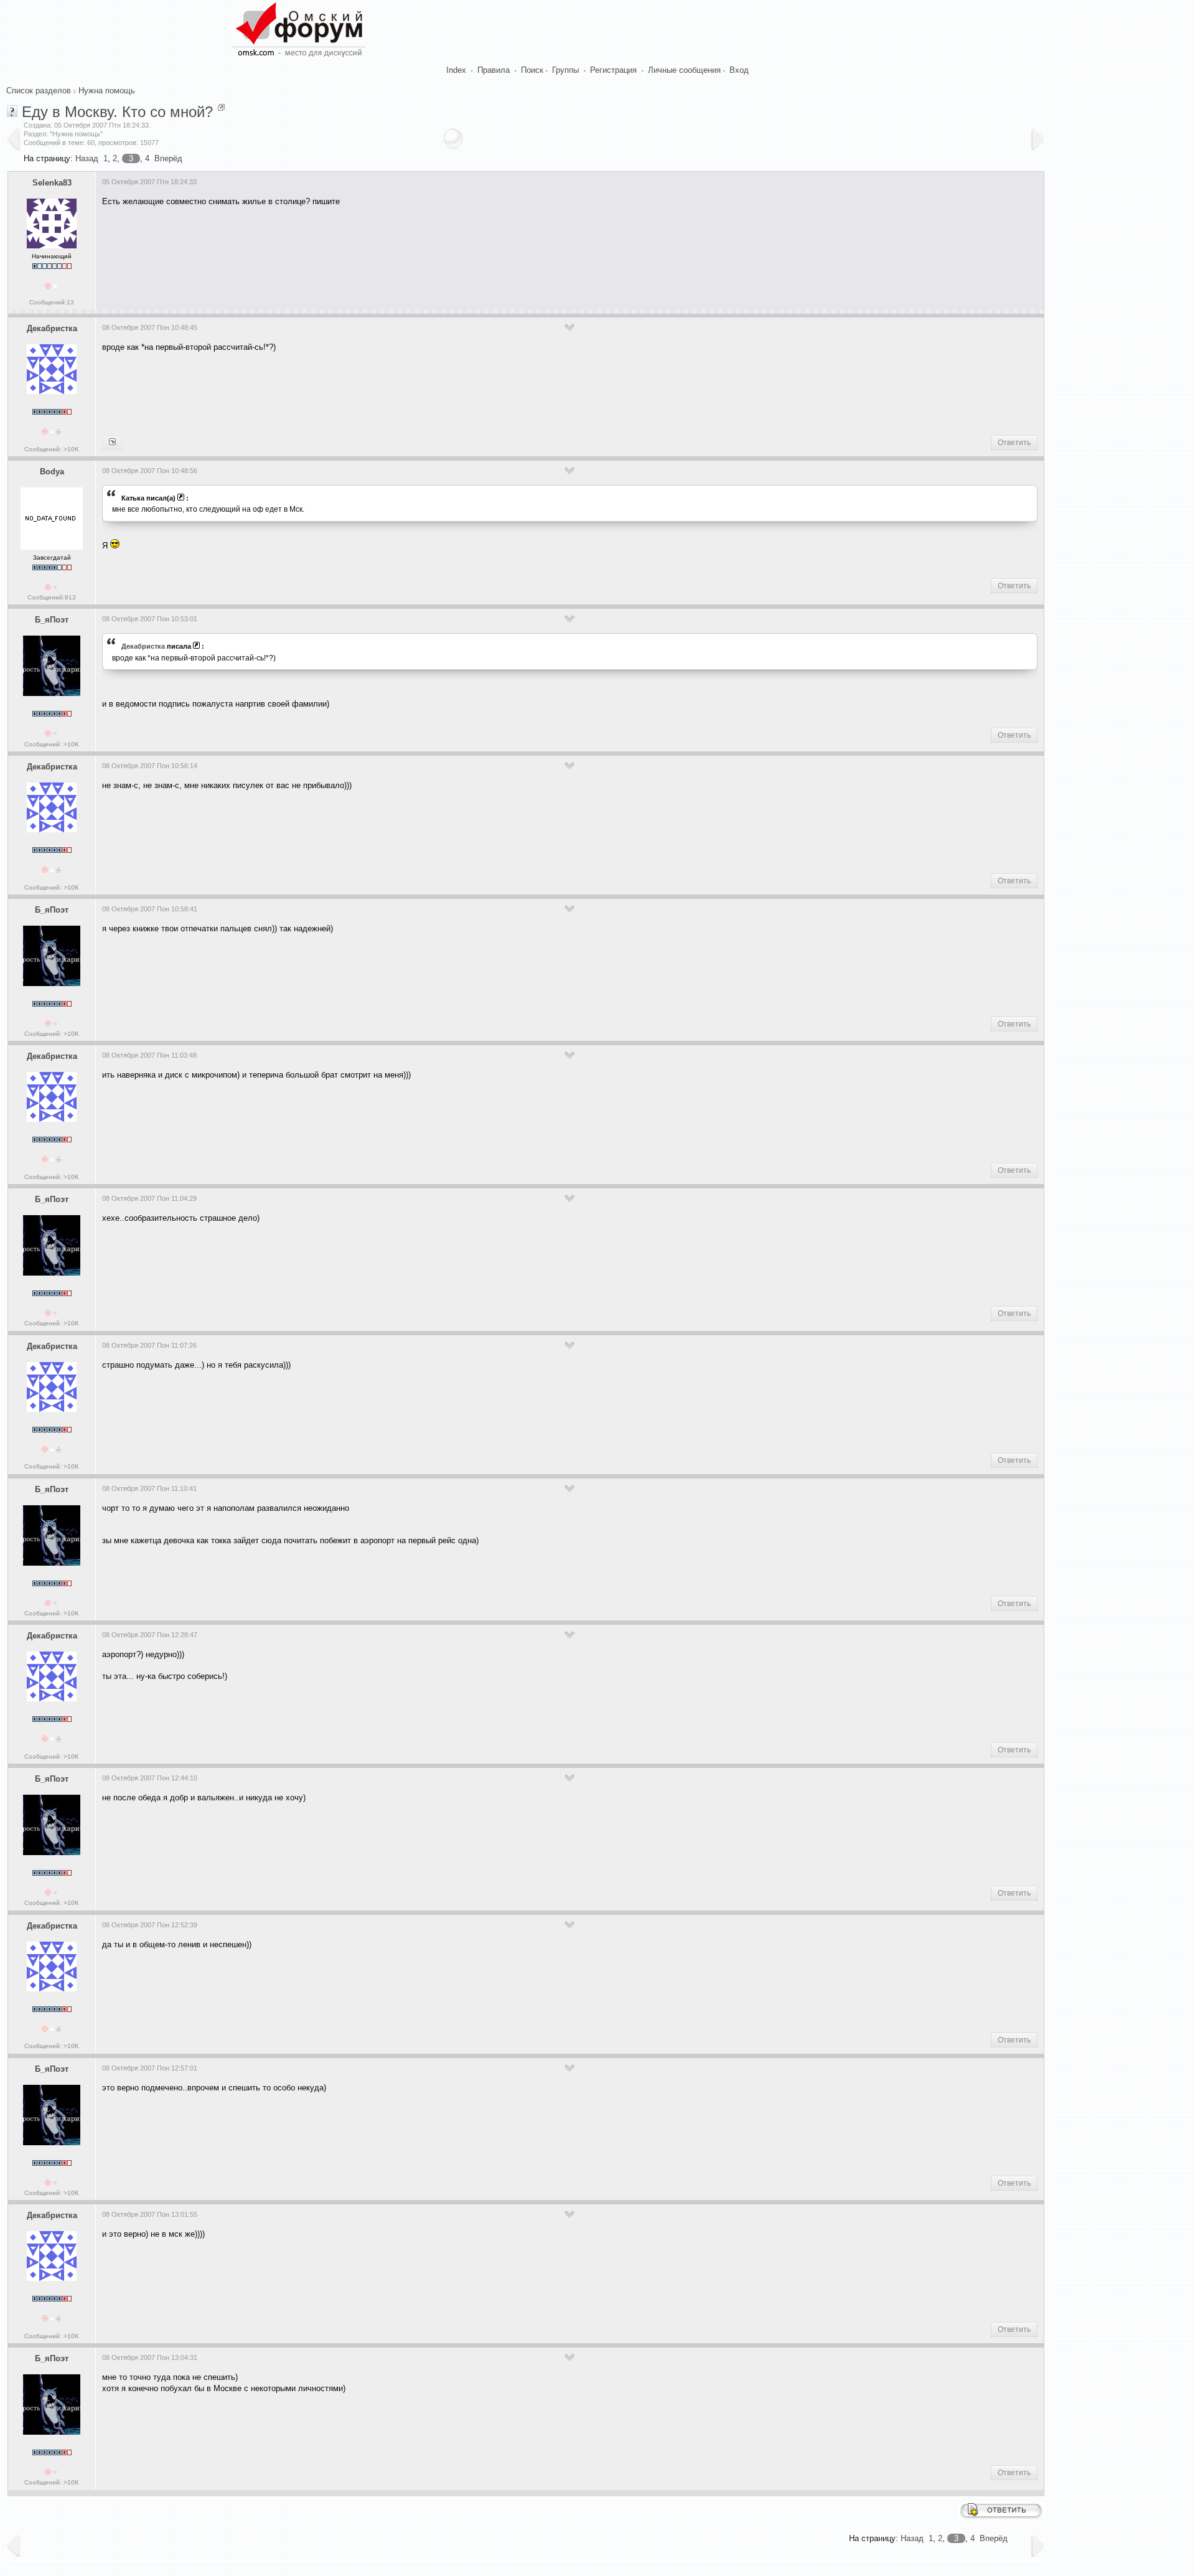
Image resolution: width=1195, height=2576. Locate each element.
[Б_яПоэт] (112, 443)
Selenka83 (52, 183)
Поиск (532, 70)
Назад (87, 158)
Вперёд (168, 158)
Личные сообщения (684, 70)
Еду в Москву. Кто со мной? (117, 112)
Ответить (1014, 443)
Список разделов (39, 91)
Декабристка (52, 328)
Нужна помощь (107, 91)
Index (456, 70)
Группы (565, 70)
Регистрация (613, 70)
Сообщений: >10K (52, 449)
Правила (494, 70)
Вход (739, 70)
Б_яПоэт (52, 620)
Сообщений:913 (52, 597)
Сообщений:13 (52, 302)
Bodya (52, 472)
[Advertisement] (329, 253)
